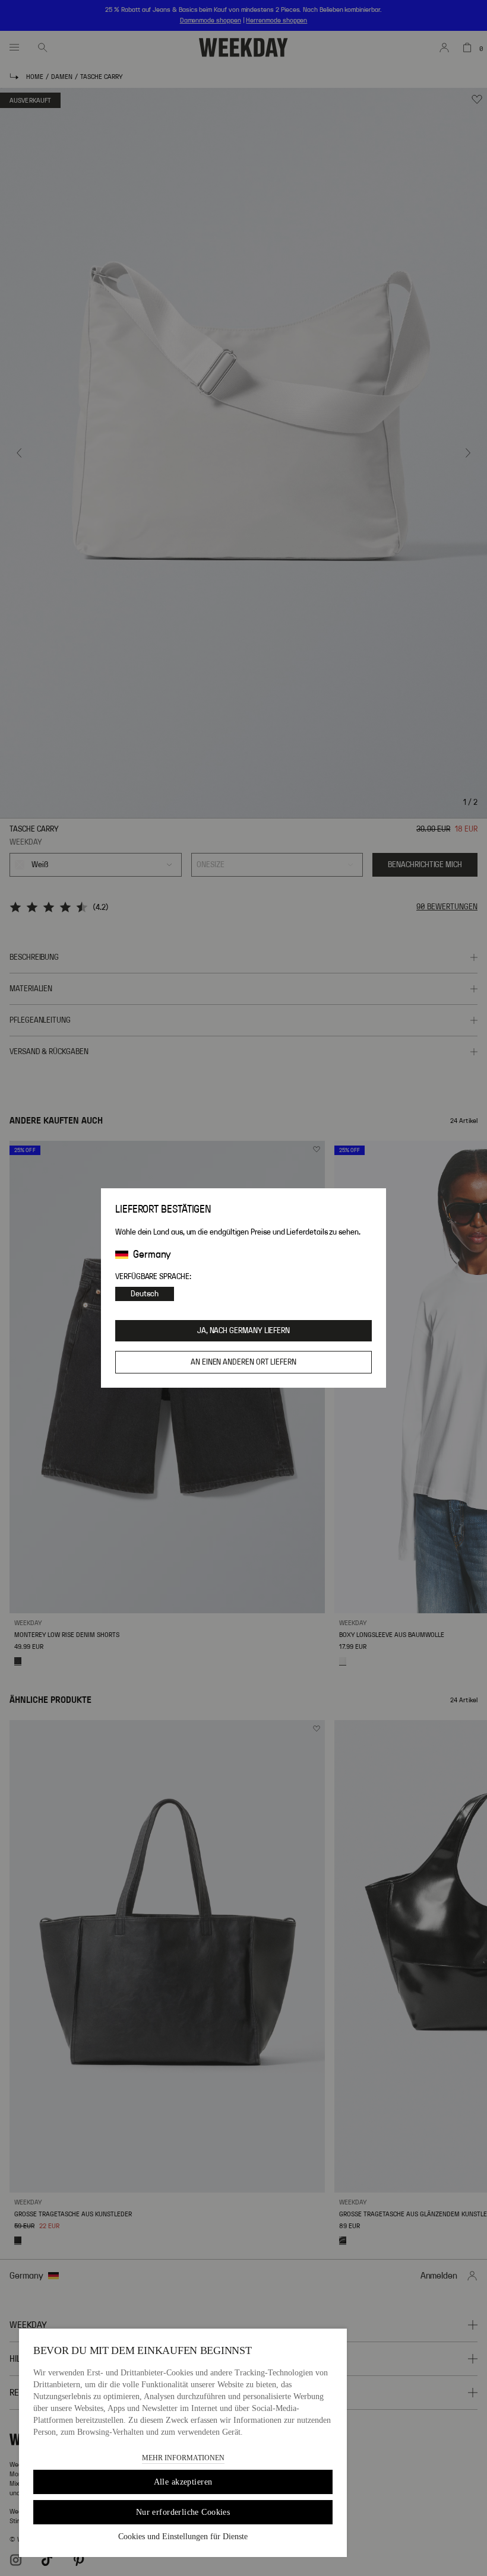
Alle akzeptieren (183, 2482)
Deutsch (145, 1294)
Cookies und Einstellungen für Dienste (183, 2537)
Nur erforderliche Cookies (183, 2512)
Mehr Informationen (183, 2458)
